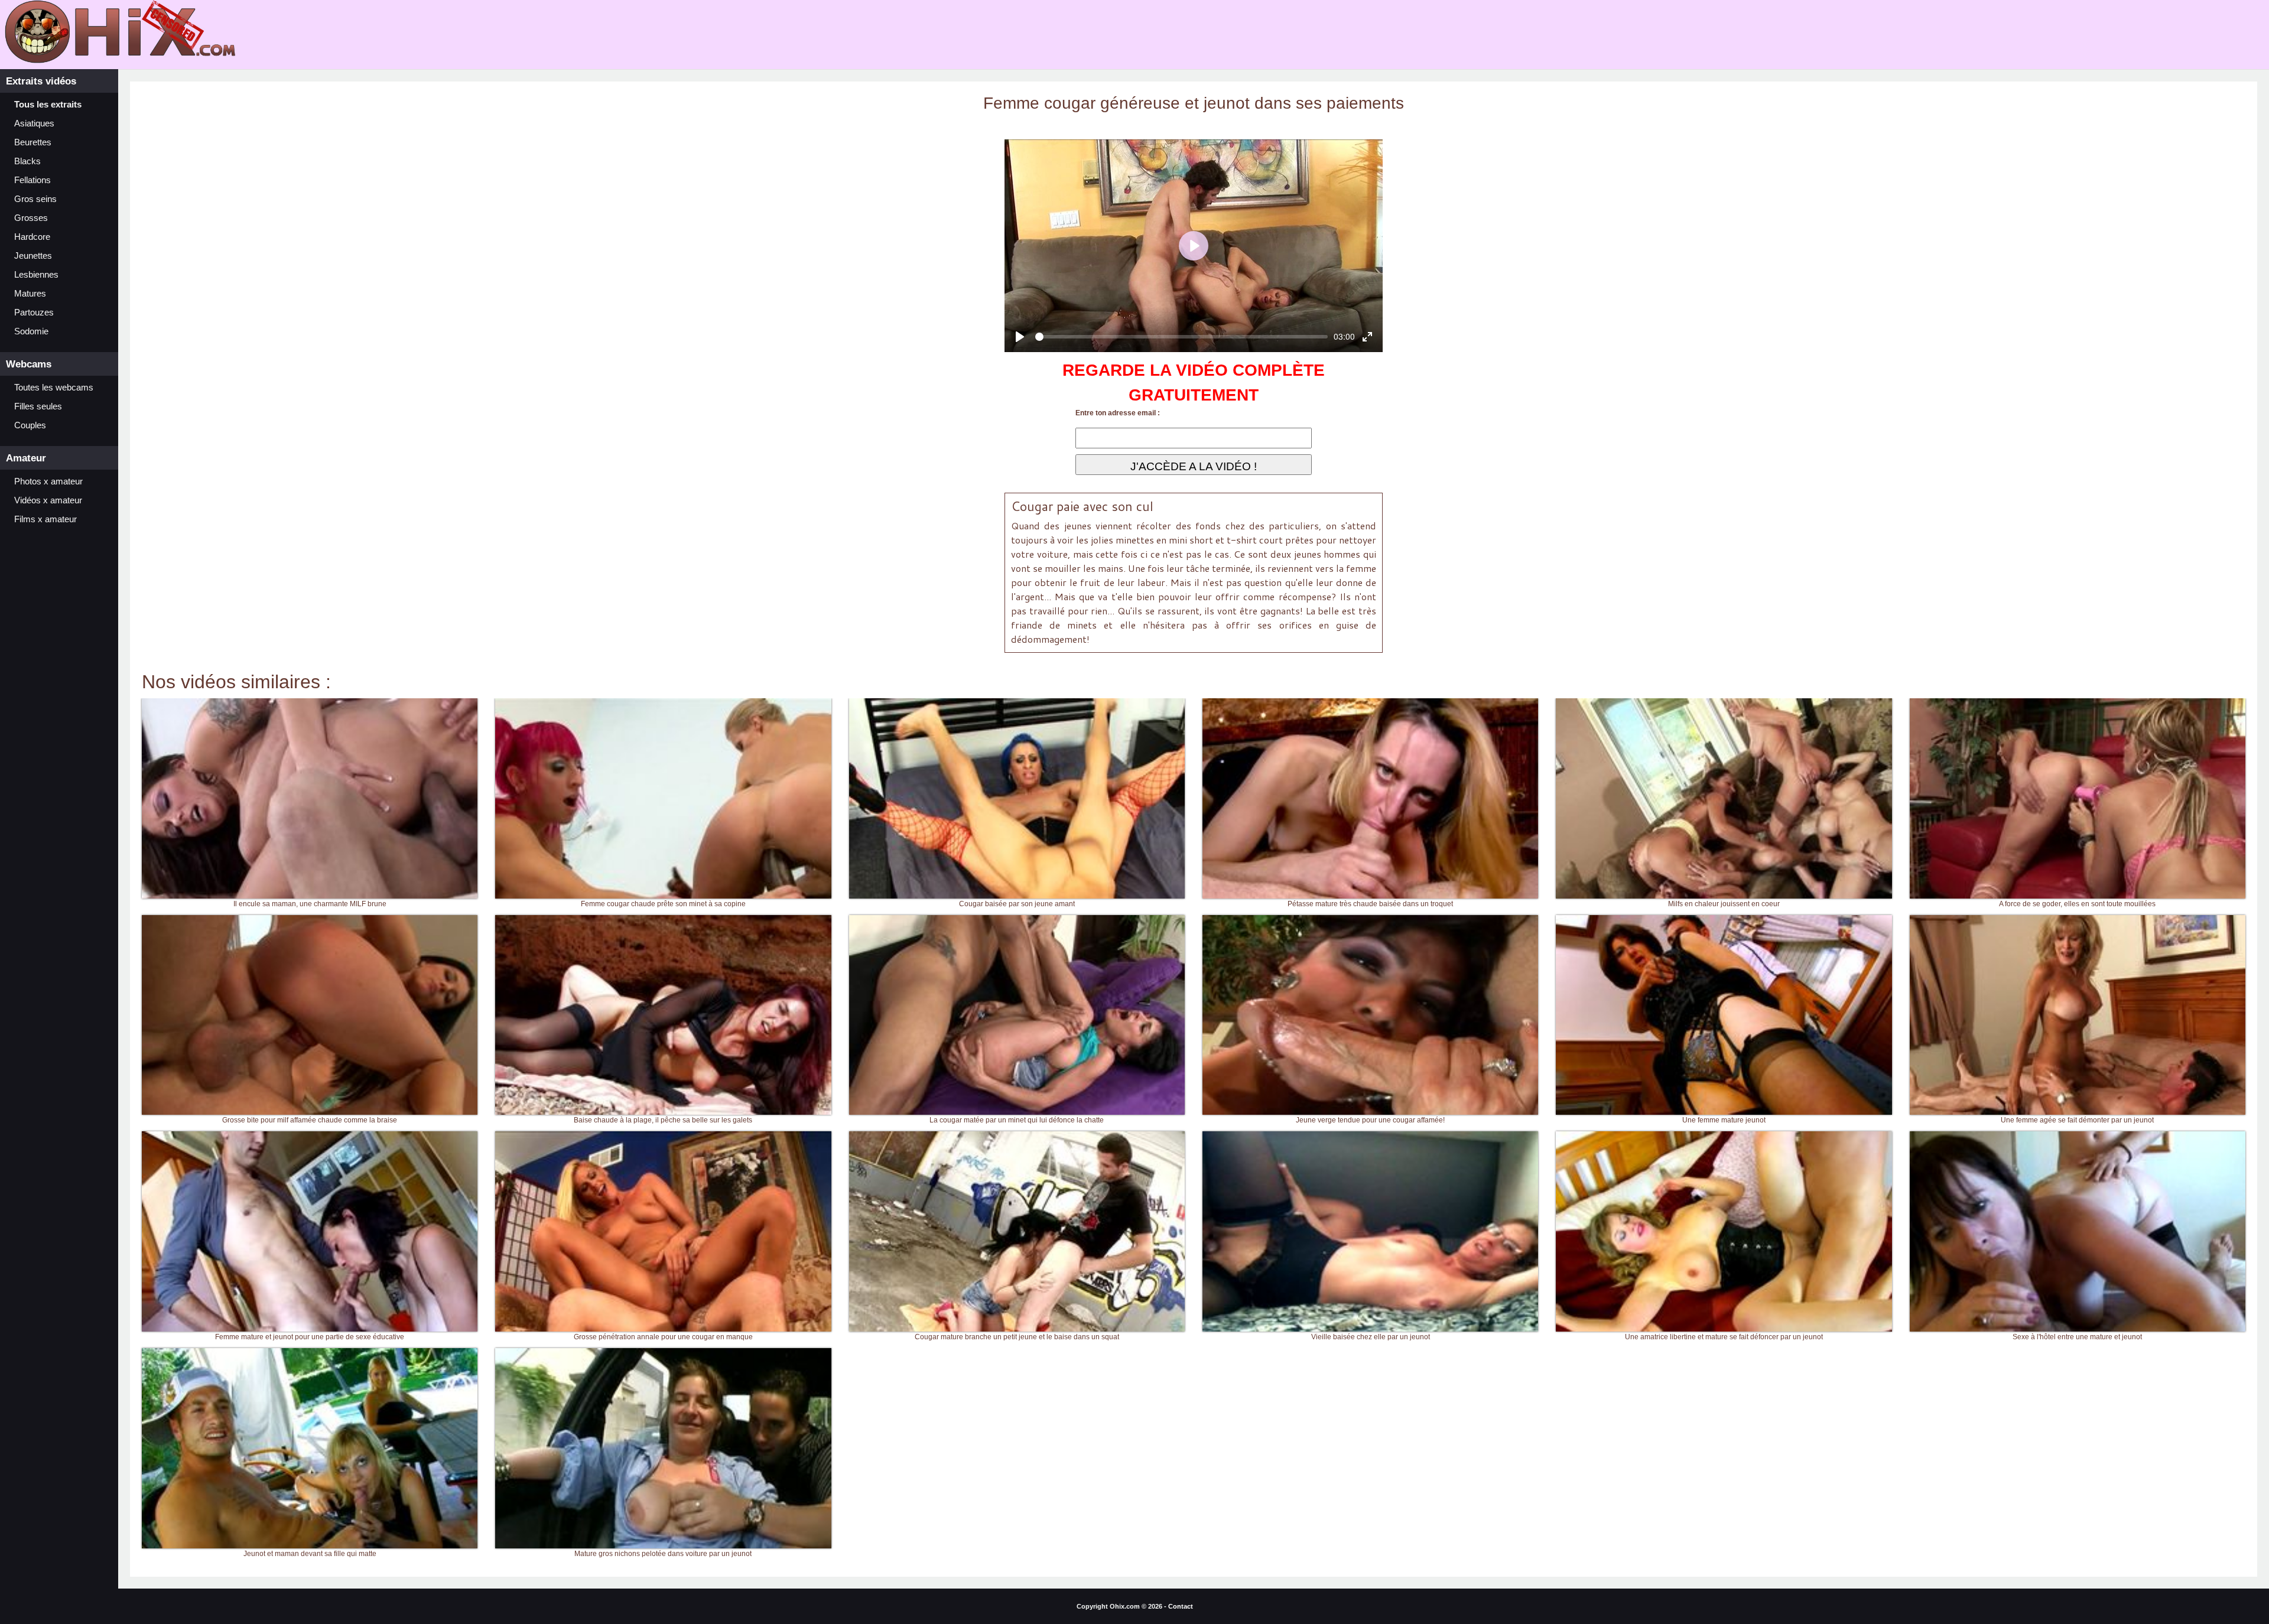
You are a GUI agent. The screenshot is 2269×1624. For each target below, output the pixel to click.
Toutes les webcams (54, 388)
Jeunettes (33, 256)
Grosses (31, 218)
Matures (30, 294)
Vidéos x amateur (48, 500)
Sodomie (31, 331)
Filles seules (38, 406)
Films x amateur (45, 519)
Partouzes (34, 313)
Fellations (32, 180)
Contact (1181, 1606)
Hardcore (32, 237)
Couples (30, 425)
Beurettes (33, 142)
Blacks (27, 161)
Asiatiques (34, 123)
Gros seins (35, 199)
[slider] (1181, 337)
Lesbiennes (36, 275)
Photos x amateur (48, 481)
